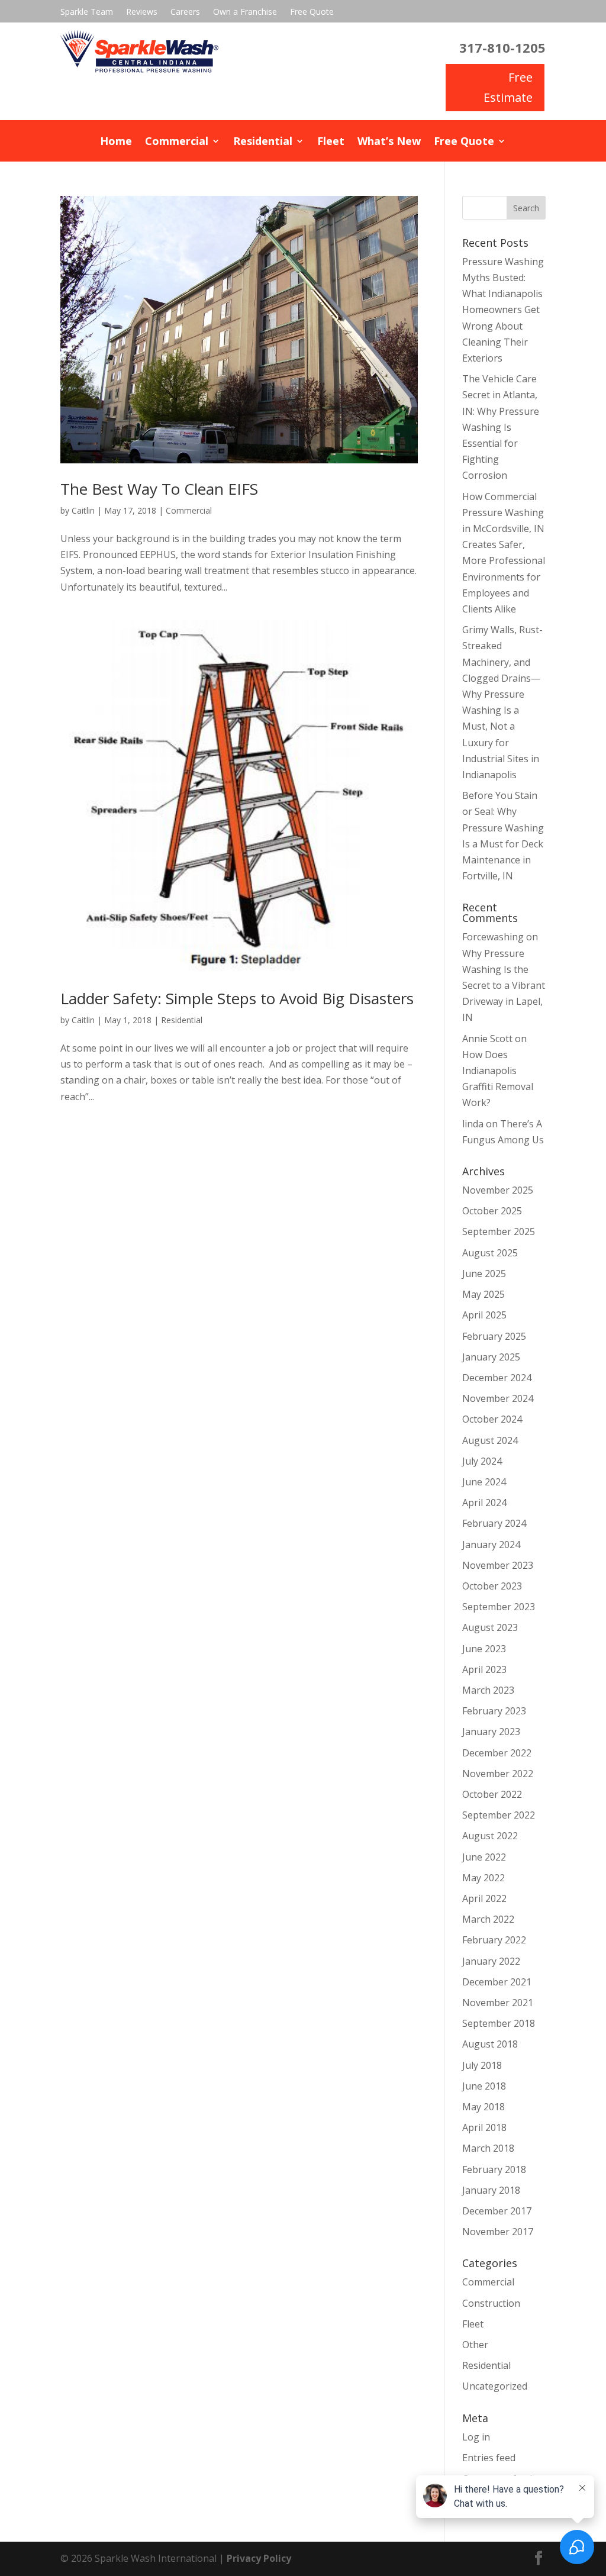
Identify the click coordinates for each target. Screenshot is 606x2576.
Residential (263, 142)
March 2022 (488, 1919)
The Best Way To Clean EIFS (159, 489)
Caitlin (83, 510)
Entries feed (489, 2458)
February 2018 (494, 2169)
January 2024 (491, 1545)
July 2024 (482, 1461)
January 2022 (491, 1961)
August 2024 (490, 1440)
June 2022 (484, 1857)
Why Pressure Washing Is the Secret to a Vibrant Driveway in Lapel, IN (504, 986)
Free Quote (312, 12)
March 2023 (488, 1690)
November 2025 (498, 1190)
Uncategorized (495, 2386)
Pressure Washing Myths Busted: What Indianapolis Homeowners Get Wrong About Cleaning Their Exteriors (503, 310)
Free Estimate (508, 87)
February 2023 (494, 1711)
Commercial (177, 142)
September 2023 (499, 1607)
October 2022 (492, 1794)
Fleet (331, 142)
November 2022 (498, 1774)
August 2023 (490, 1627)
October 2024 (492, 1419)
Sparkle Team (87, 12)
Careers (185, 12)
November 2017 (498, 2232)
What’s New (389, 142)
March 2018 (488, 2148)
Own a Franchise (245, 12)
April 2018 (484, 2127)
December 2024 (497, 1378)
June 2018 (484, 2086)
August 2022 (490, 1836)
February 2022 (494, 1940)
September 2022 (499, 1815)
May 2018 (483, 2107)
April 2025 (484, 1315)
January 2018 (491, 2190)
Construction (491, 2303)
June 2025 (484, 1274)
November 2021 (498, 2003)
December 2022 (497, 1753)
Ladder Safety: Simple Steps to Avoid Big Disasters (237, 998)
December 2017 (497, 2211)
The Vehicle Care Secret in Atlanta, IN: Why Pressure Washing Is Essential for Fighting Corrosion (501, 427)
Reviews (142, 12)
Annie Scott (487, 1039)
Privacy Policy (259, 2558)
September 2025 (499, 1231)
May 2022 (483, 1878)
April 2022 (484, 1898)
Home (116, 142)
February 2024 (494, 1523)
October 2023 (492, 1586)
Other (475, 2345)
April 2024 (484, 1503)
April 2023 (484, 1669)
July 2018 (482, 2065)
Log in (476, 2437)
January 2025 (491, 1357)
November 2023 (498, 1565)
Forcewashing (493, 937)
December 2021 (497, 1982)
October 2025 (492, 1211)
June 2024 (484, 1482)
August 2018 (490, 2044)
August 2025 (490, 1253)
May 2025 (483, 1294)
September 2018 (499, 2023)
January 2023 (491, 1732)
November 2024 (498, 1398)
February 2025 (494, 1336)
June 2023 (484, 1649)
